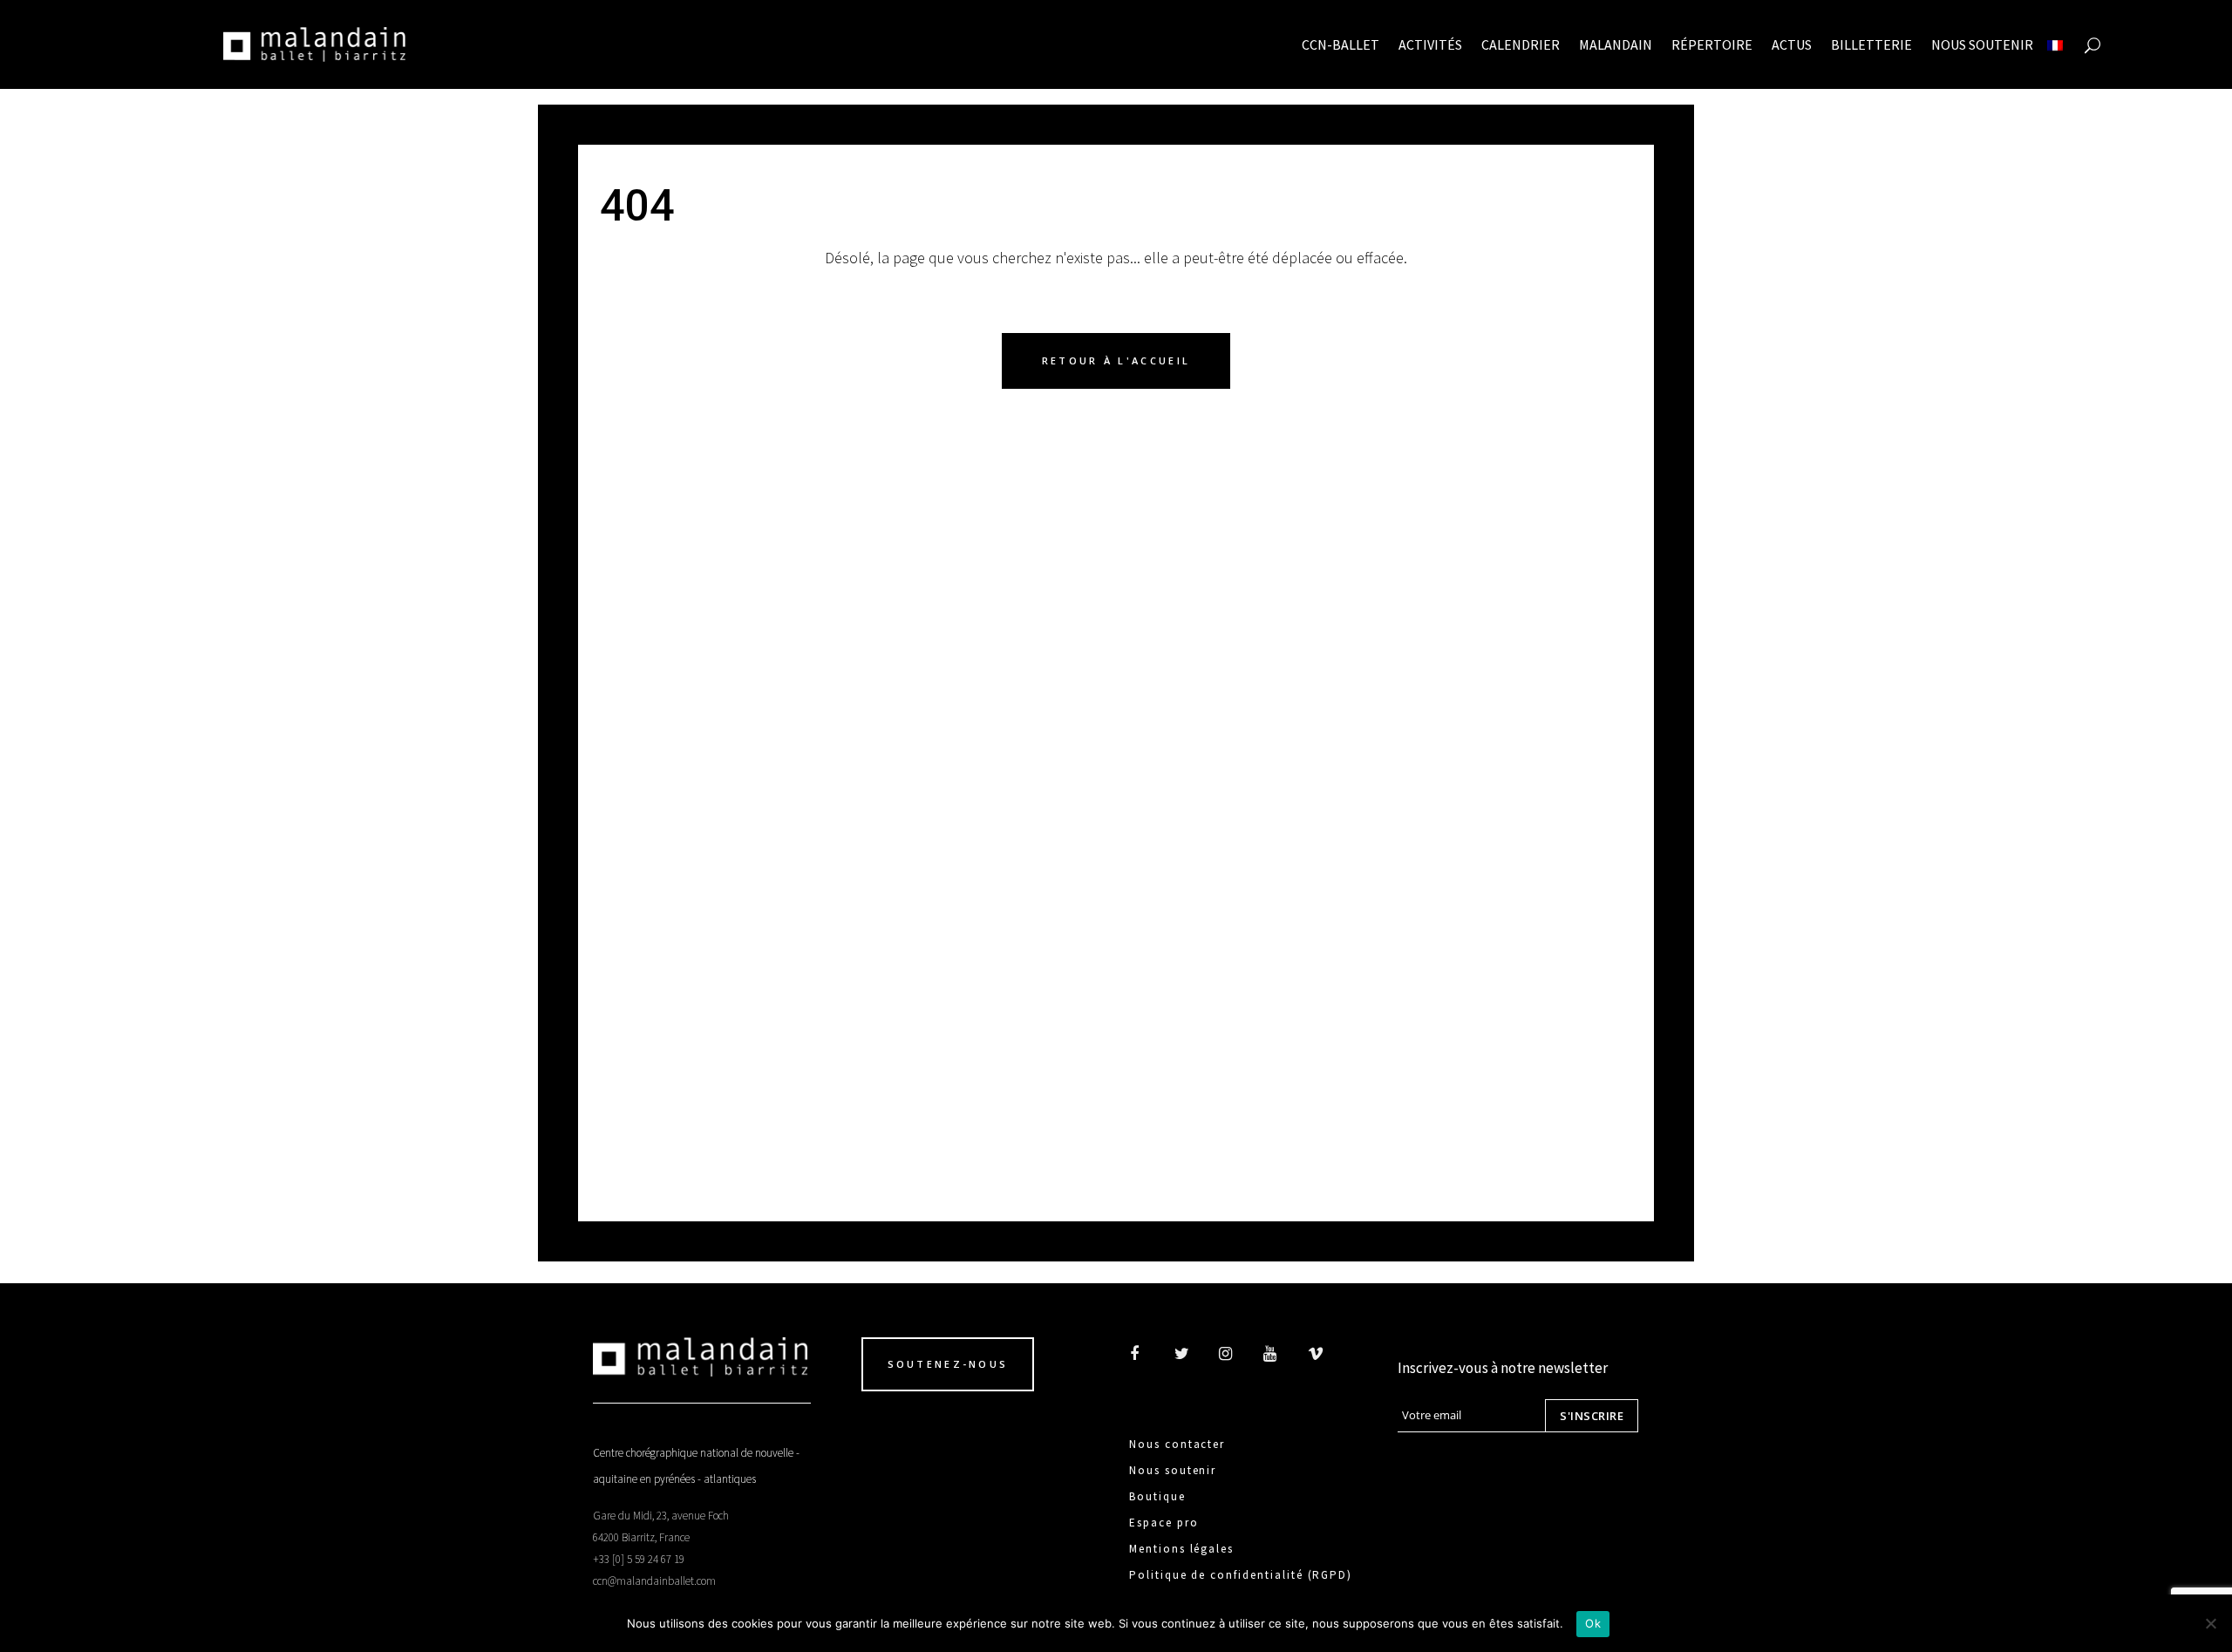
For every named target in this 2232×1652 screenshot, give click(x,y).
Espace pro (1164, 1523)
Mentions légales (1181, 1549)
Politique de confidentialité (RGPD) (1241, 1575)
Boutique (1157, 1496)
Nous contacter (1177, 1444)
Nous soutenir (1173, 1470)
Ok (1593, 1623)
